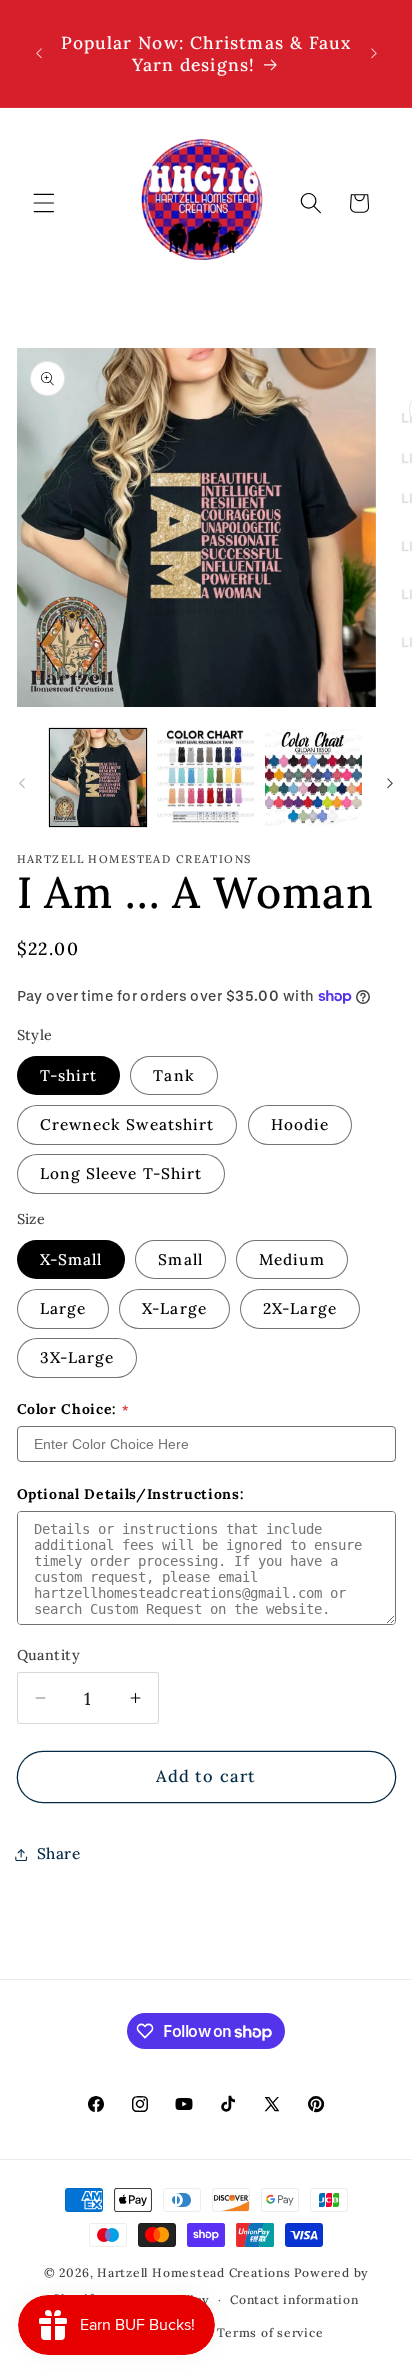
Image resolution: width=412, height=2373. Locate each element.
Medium (292, 1259)
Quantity (49, 1655)
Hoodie (300, 1124)
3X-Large (77, 1357)
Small (180, 1259)
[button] (44, 203)
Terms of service (270, 2332)
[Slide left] (22, 783)
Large (63, 1308)
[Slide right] (390, 783)
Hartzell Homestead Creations (194, 2272)
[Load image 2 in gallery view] (205, 777)
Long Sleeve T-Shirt (121, 1173)
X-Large (174, 1308)
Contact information (294, 2299)
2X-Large (300, 1308)
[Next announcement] (374, 54)
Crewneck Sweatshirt (127, 1124)
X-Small (71, 1259)
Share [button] (59, 1853)
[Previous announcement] (39, 54)
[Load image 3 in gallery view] (313, 777)
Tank (173, 1075)
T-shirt (69, 1075)
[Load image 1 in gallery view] (98, 777)
